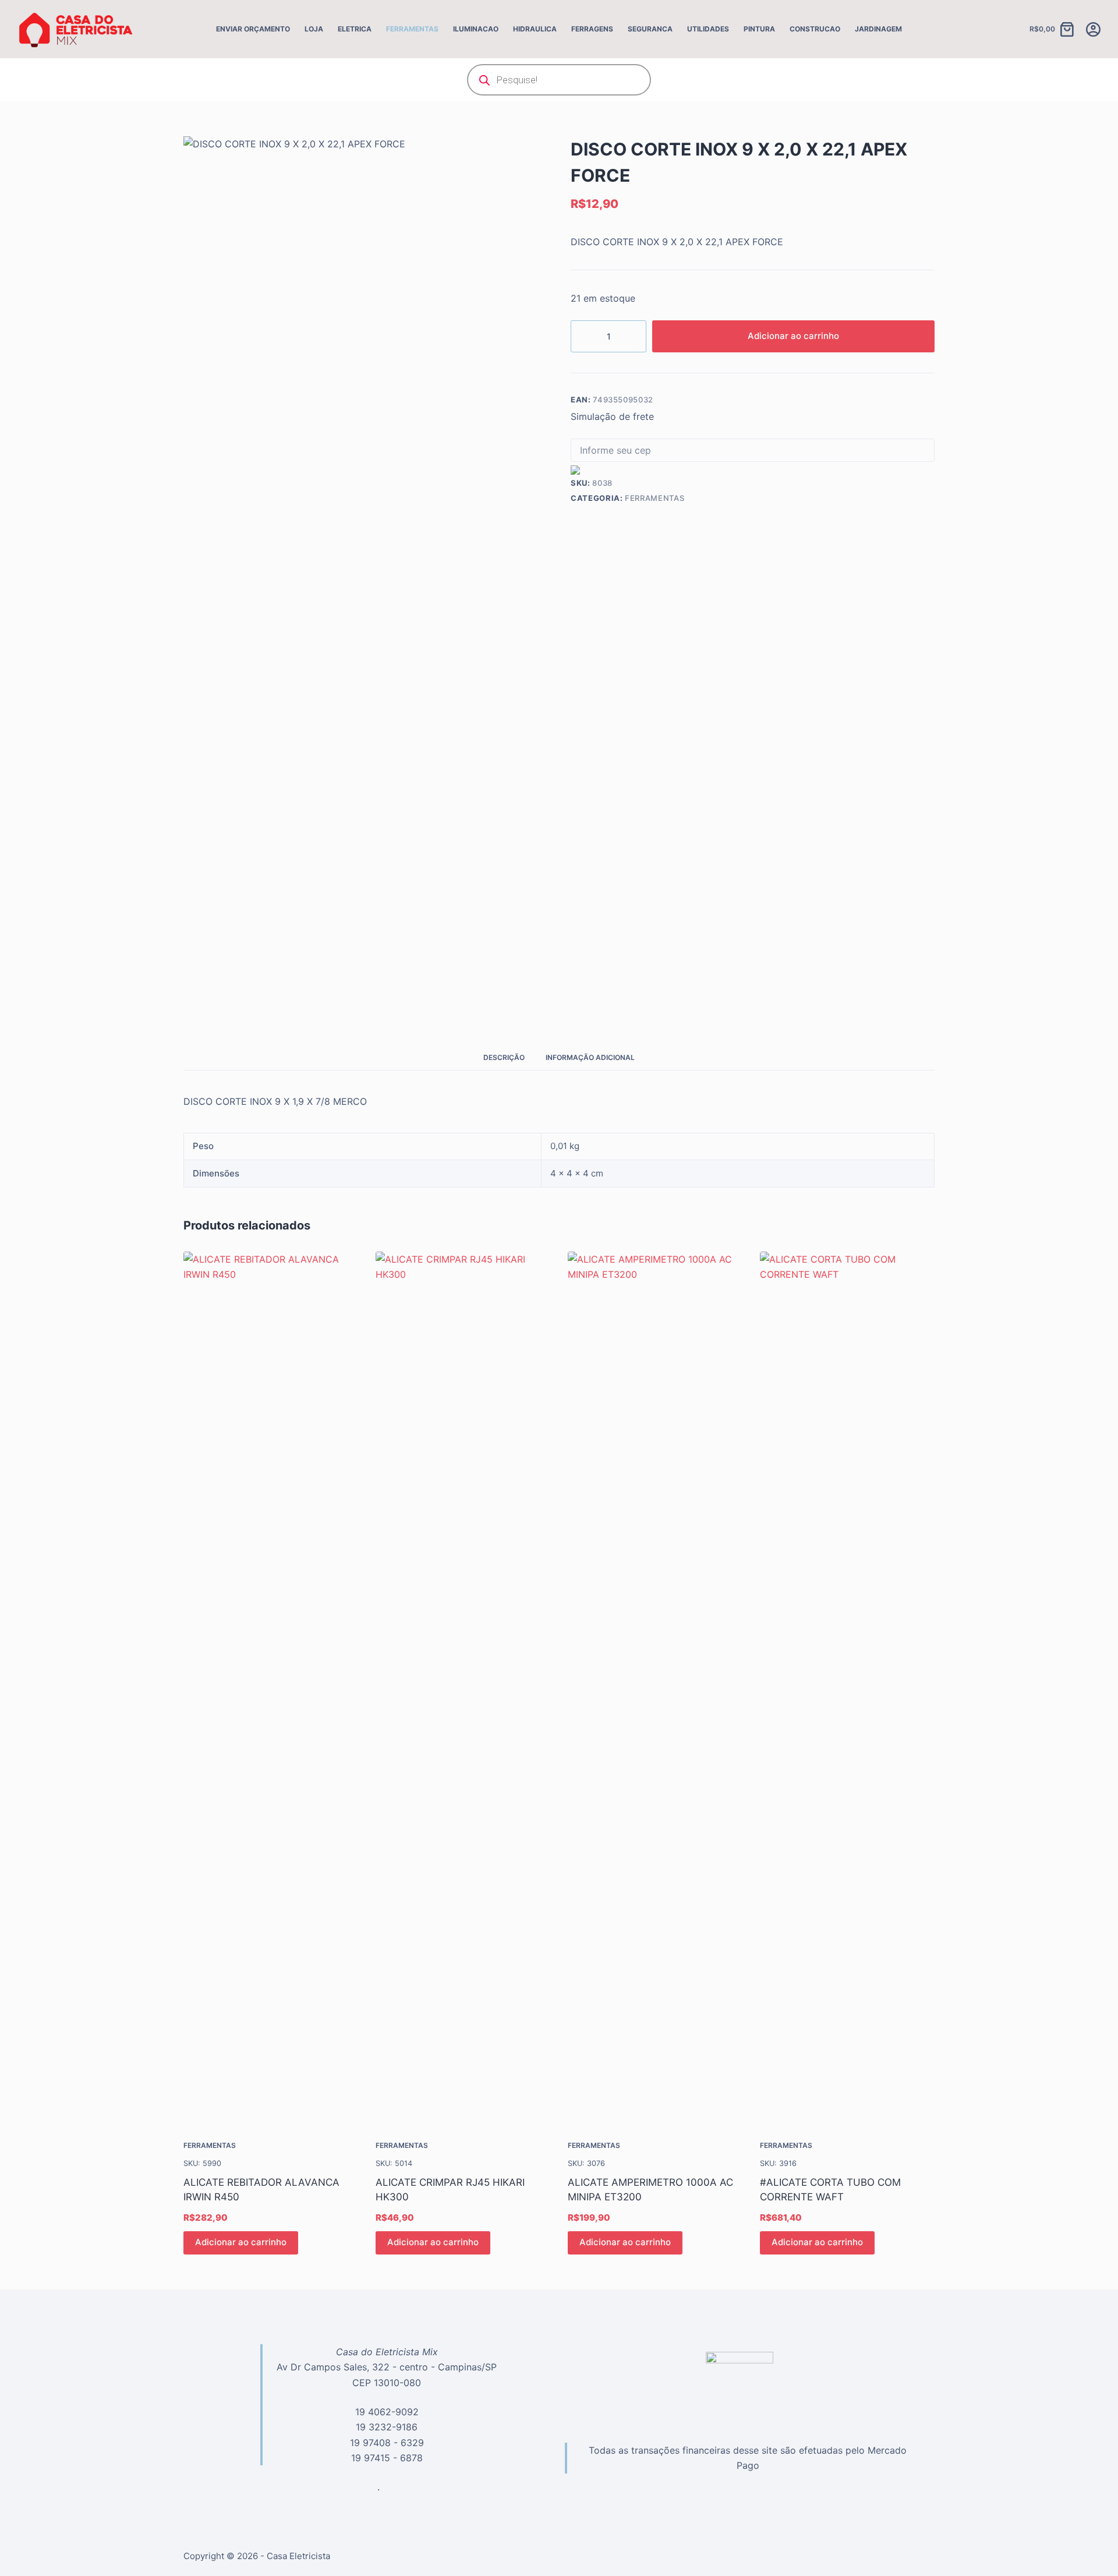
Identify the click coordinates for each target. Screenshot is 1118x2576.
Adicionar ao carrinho (793, 336)
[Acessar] (1093, 29)
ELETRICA (355, 29)
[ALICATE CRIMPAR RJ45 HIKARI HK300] (463, 1688)
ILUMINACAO (476, 29)
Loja (314, 29)
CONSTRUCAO (815, 29)
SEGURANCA (650, 29)
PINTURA (759, 29)
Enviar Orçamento (253, 29)
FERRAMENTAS (412, 29)
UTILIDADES (708, 29)
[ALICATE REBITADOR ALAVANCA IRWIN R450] (271, 1688)
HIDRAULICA (535, 29)
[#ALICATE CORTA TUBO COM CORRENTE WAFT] (847, 1688)
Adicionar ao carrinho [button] (241, 2242)
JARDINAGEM (878, 29)
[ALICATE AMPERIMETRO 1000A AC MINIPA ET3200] (655, 1688)
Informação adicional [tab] (590, 1057)
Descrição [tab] (504, 1057)
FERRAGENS (592, 29)
